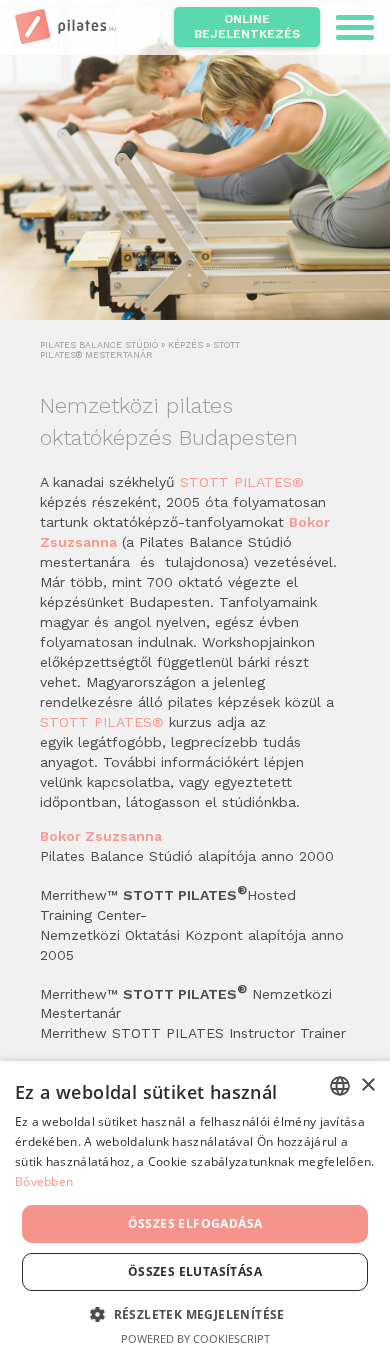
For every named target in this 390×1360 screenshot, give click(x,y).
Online (247, 26)
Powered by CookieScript (195, 1338)
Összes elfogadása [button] (195, 1223)
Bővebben (44, 1181)
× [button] (367, 1085)
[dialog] (195, 1210)
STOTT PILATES (242, 482)
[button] (195, 1313)
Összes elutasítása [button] (195, 1271)
